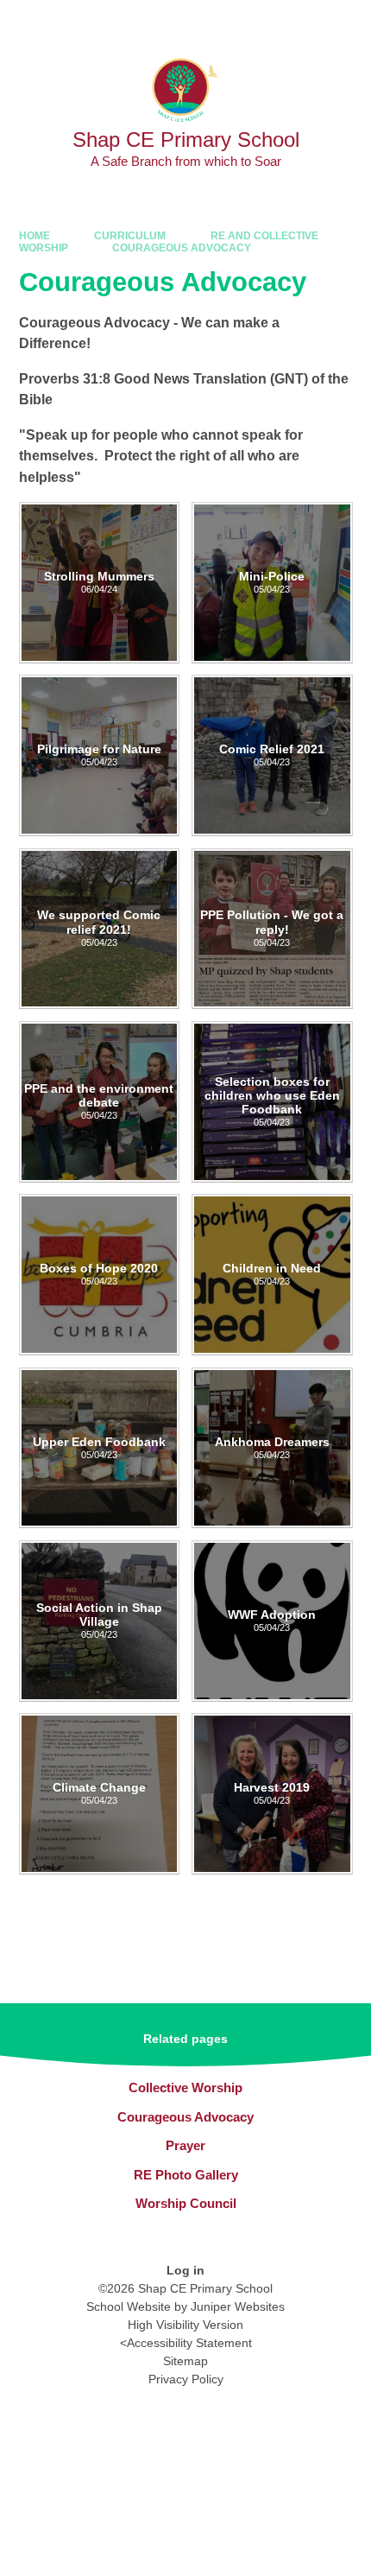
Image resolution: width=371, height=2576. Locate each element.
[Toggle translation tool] (258, 22)
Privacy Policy (186, 2379)
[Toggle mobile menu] (349, 22)
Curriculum (130, 236)
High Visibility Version (185, 2325)
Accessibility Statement (189, 2343)
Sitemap (185, 2361)
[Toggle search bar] (302, 22)
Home (35, 236)
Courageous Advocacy (182, 248)
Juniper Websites (238, 2306)
